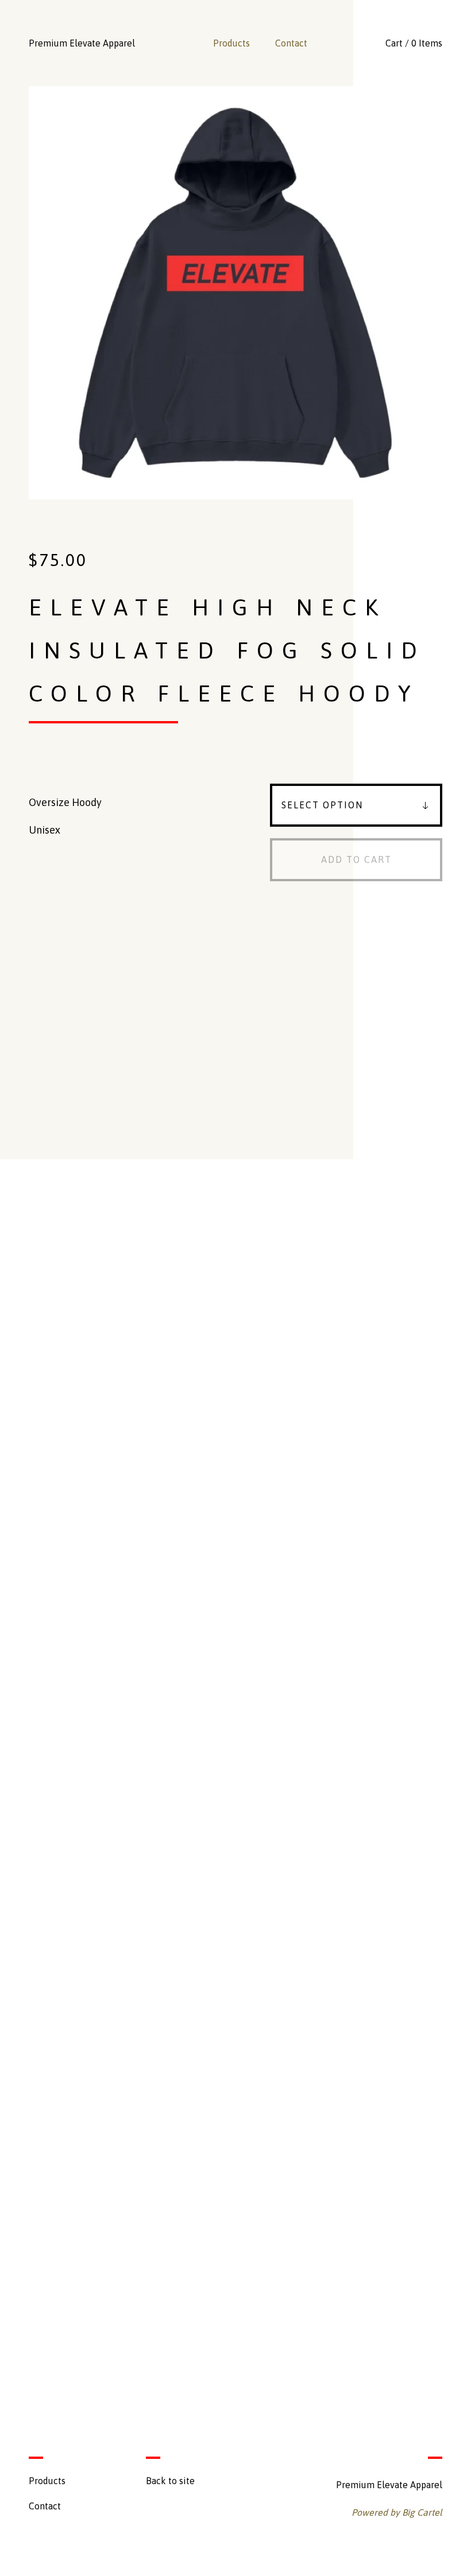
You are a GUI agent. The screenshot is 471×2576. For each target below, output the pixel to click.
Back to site (170, 2481)
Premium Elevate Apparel (82, 43)
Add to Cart (356, 859)
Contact (291, 43)
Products (231, 43)
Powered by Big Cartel (397, 2512)
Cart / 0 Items (414, 43)
